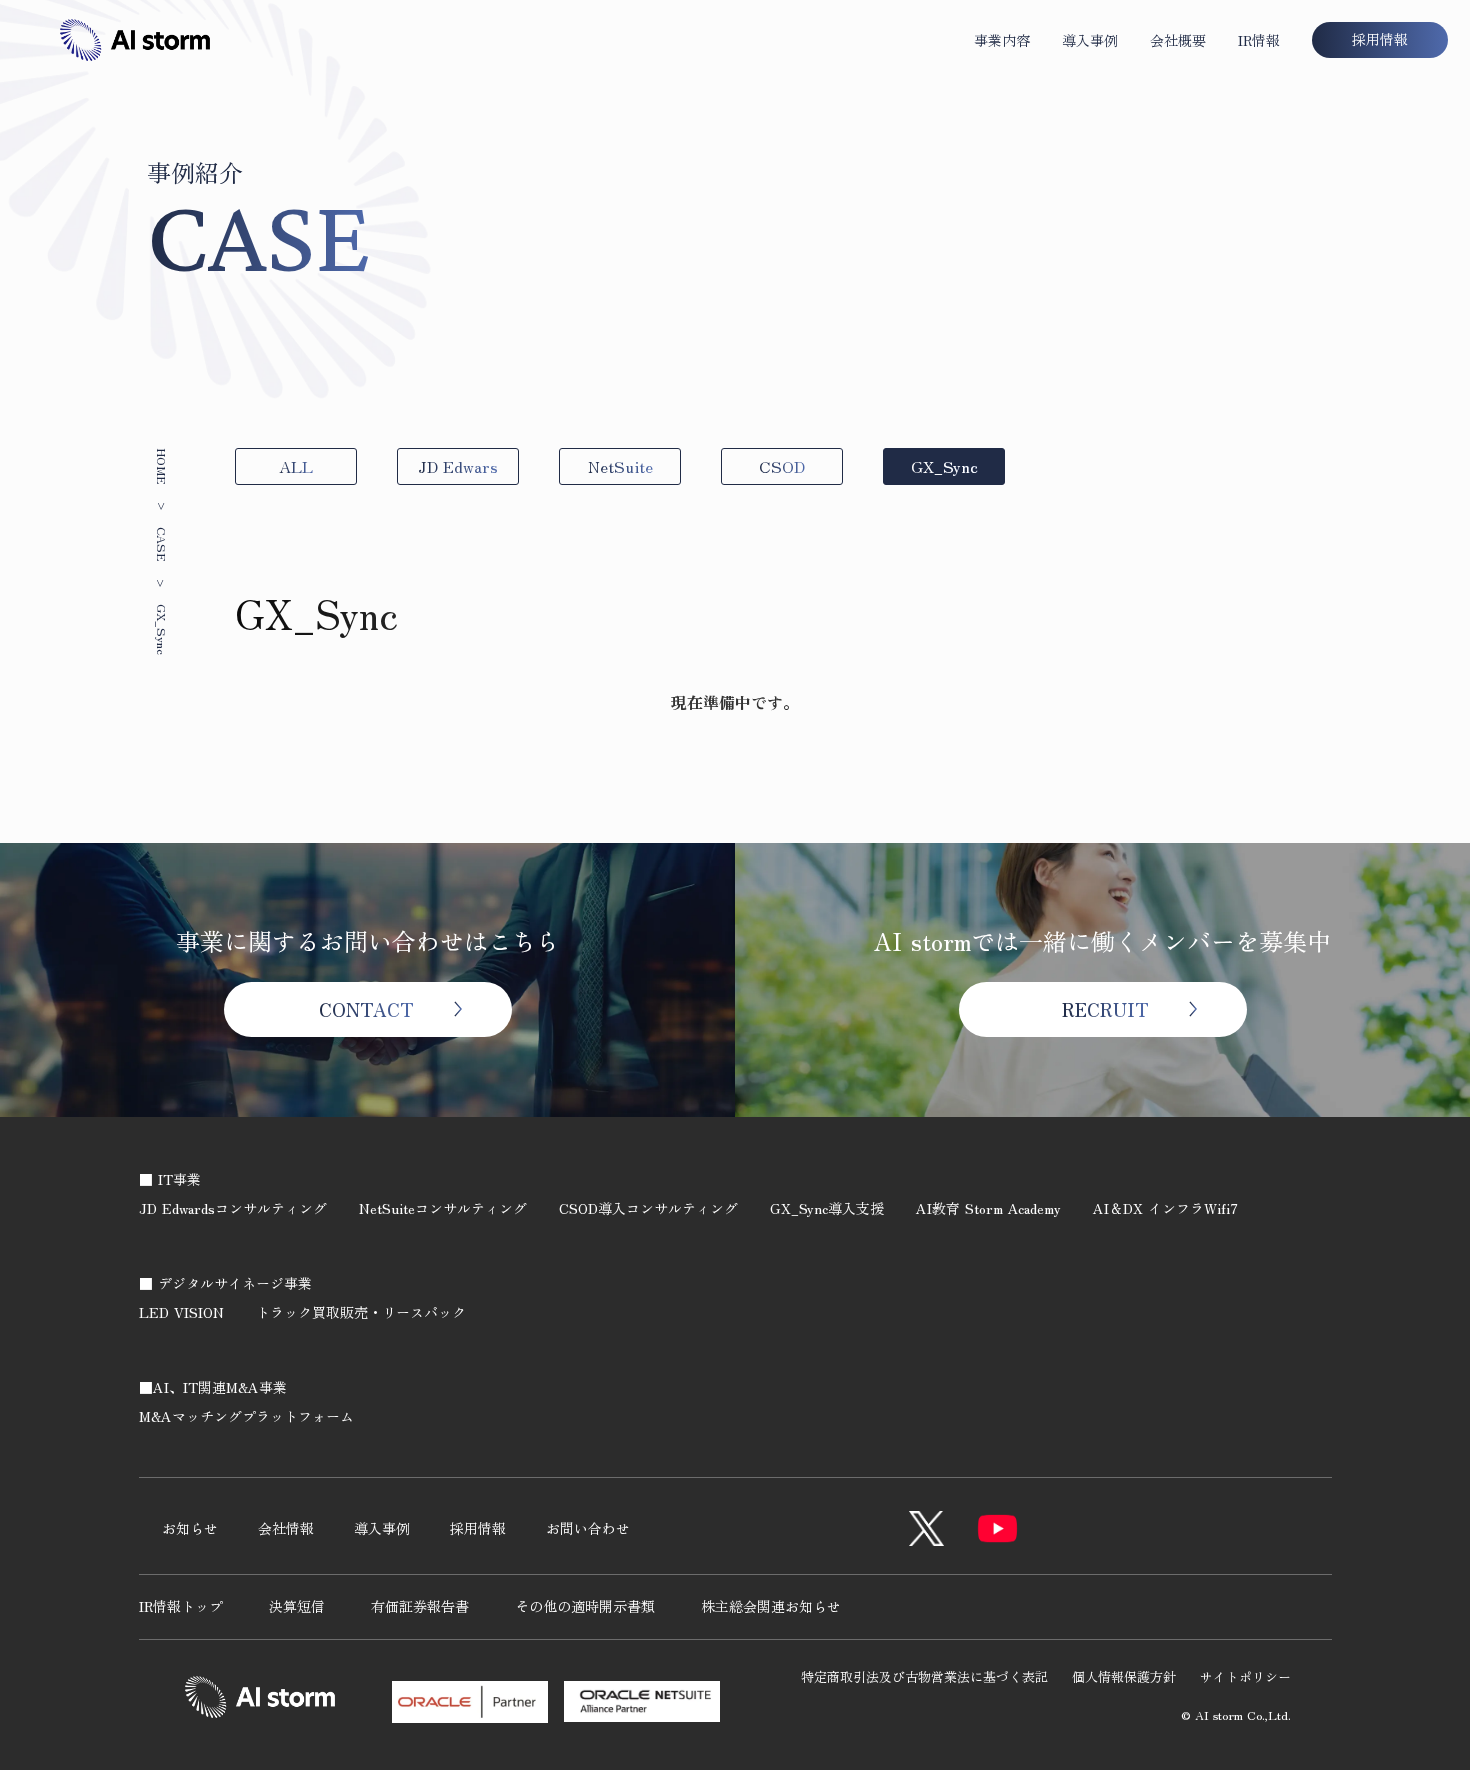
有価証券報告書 (420, 1606)
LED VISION (181, 1312)
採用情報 (478, 1528)
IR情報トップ (181, 1606)
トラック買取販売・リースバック (361, 1312)
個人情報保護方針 (1124, 1676)
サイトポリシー (1245, 1676)
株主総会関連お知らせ (771, 1606)
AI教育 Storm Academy (988, 1208)
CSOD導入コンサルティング (648, 1208)
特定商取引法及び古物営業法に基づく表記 (924, 1676)
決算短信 (297, 1606)
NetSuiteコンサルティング (443, 1208)
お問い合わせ (588, 1528)
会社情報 (286, 1528)
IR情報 (1259, 40)
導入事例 (1090, 40)
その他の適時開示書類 (585, 1606)
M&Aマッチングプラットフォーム (246, 1416)
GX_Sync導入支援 (827, 1208)
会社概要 (1178, 40)
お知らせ (190, 1528)
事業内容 (1002, 40)
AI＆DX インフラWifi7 (1165, 1208)
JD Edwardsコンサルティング (233, 1208)
